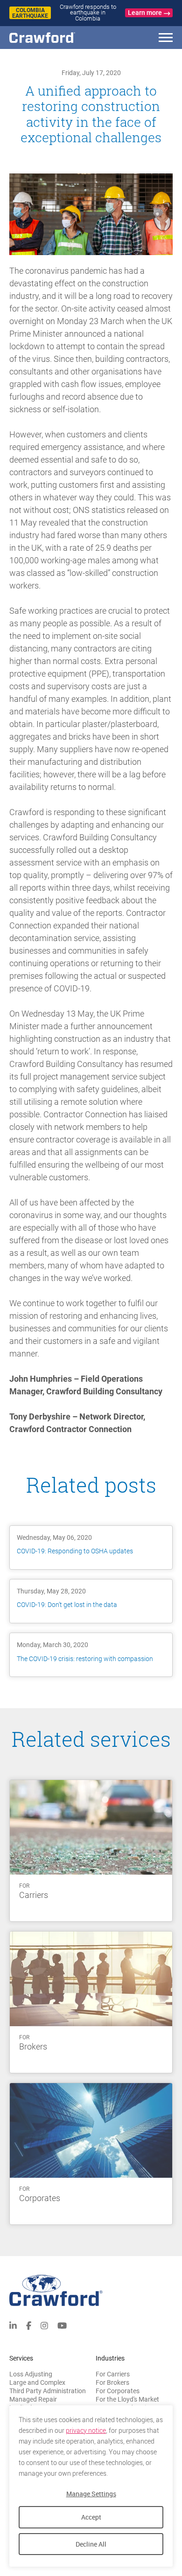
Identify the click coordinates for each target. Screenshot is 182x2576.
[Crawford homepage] (91, 2290)
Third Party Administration (48, 2391)
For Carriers (113, 2374)
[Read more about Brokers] (91, 2002)
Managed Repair (33, 2399)
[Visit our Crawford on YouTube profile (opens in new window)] (62, 2325)
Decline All (91, 2544)
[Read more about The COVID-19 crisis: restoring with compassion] (91, 1655)
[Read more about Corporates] (91, 2154)
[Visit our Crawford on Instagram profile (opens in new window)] (44, 2325)
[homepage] (58, 38)
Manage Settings (91, 2494)
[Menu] (166, 39)
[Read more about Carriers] (91, 1851)
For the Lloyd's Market (127, 2399)
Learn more (145, 13)
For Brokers (112, 2382)
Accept (91, 2517)
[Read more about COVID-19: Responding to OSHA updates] (91, 1548)
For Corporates (118, 2391)
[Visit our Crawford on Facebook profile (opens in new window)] (29, 2325)
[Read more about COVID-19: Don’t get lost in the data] (91, 1601)
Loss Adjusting (31, 2374)
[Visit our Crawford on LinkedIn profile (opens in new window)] (13, 2325)
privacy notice (86, 2431)
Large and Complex (37, 2382)
